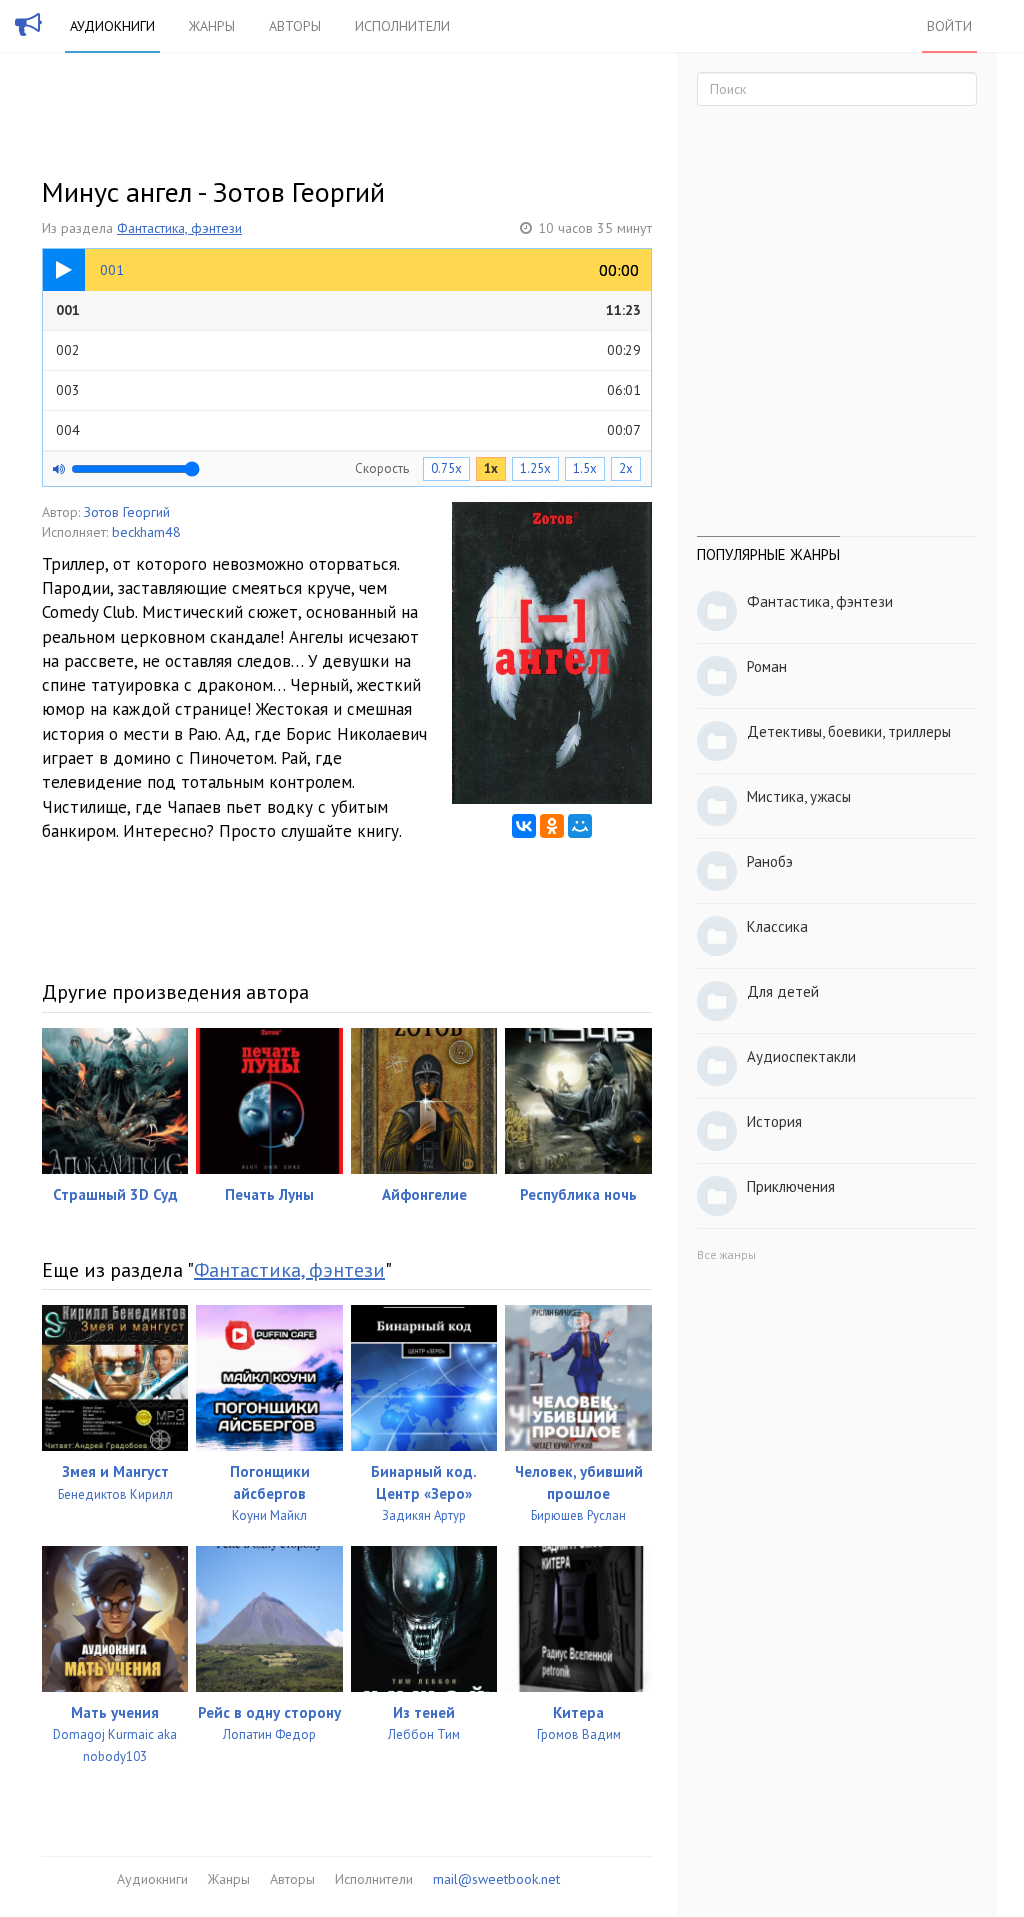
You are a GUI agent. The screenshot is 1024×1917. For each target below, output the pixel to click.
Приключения (791, 1186)
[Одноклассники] (552, 826)
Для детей (783, 991)
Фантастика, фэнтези (179, 228)
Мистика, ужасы (799, 796)
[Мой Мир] (580, 826)
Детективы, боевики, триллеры (849, 731)
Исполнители (402, 26)
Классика (777, 926)
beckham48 (146, 532)
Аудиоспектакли (801, 1056)
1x (491, 468)
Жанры (212, 26)
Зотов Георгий (127, 512)
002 (348, 350)
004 (348, 430)
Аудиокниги (112, 26)
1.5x (585, 468)
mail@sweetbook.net (496, 1879)
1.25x (535, 468)
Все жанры (726, 1254)
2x (626, 468)
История (774, 1121)
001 (348, 310)
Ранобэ (770, 861)
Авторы (295, 26)
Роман (767, 666)
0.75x (446, 468)
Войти (949, 26)
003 (348, 390)
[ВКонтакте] (524, 826)
